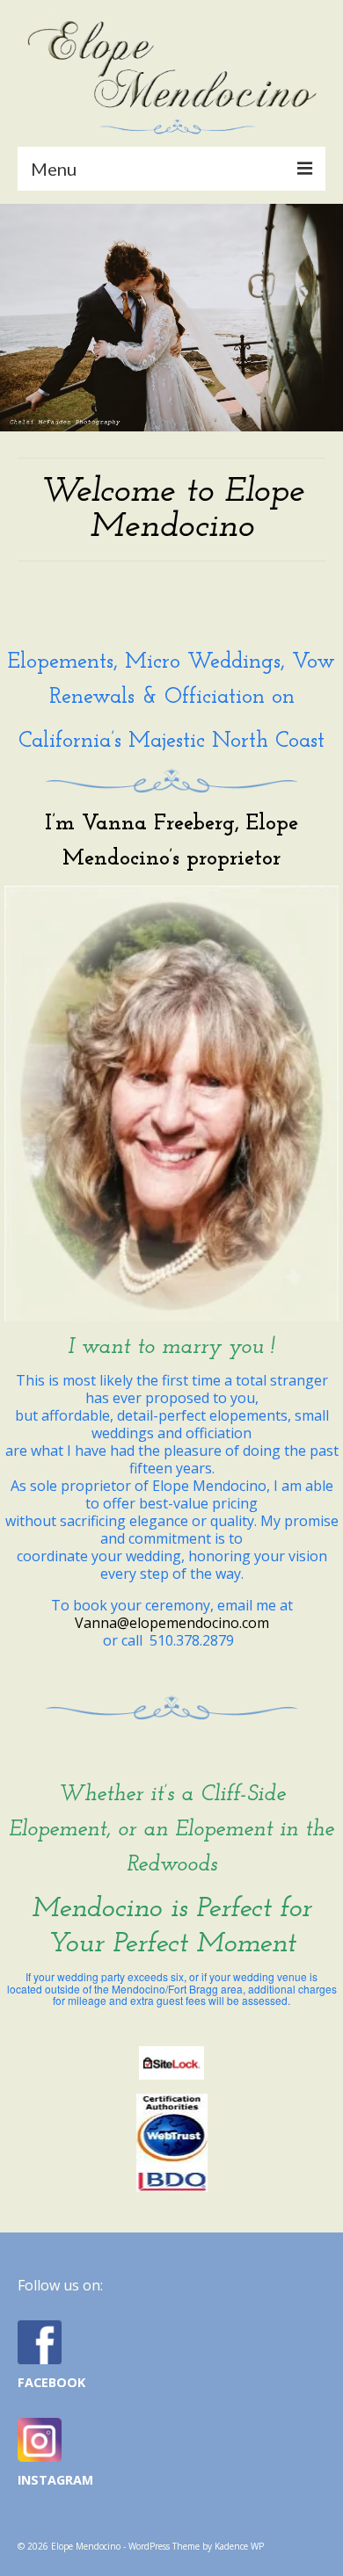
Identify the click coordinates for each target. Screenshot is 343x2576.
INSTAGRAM (55, 2480)
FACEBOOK (51, 2382)
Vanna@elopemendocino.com (172, 1623)
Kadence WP (239, 2546)
